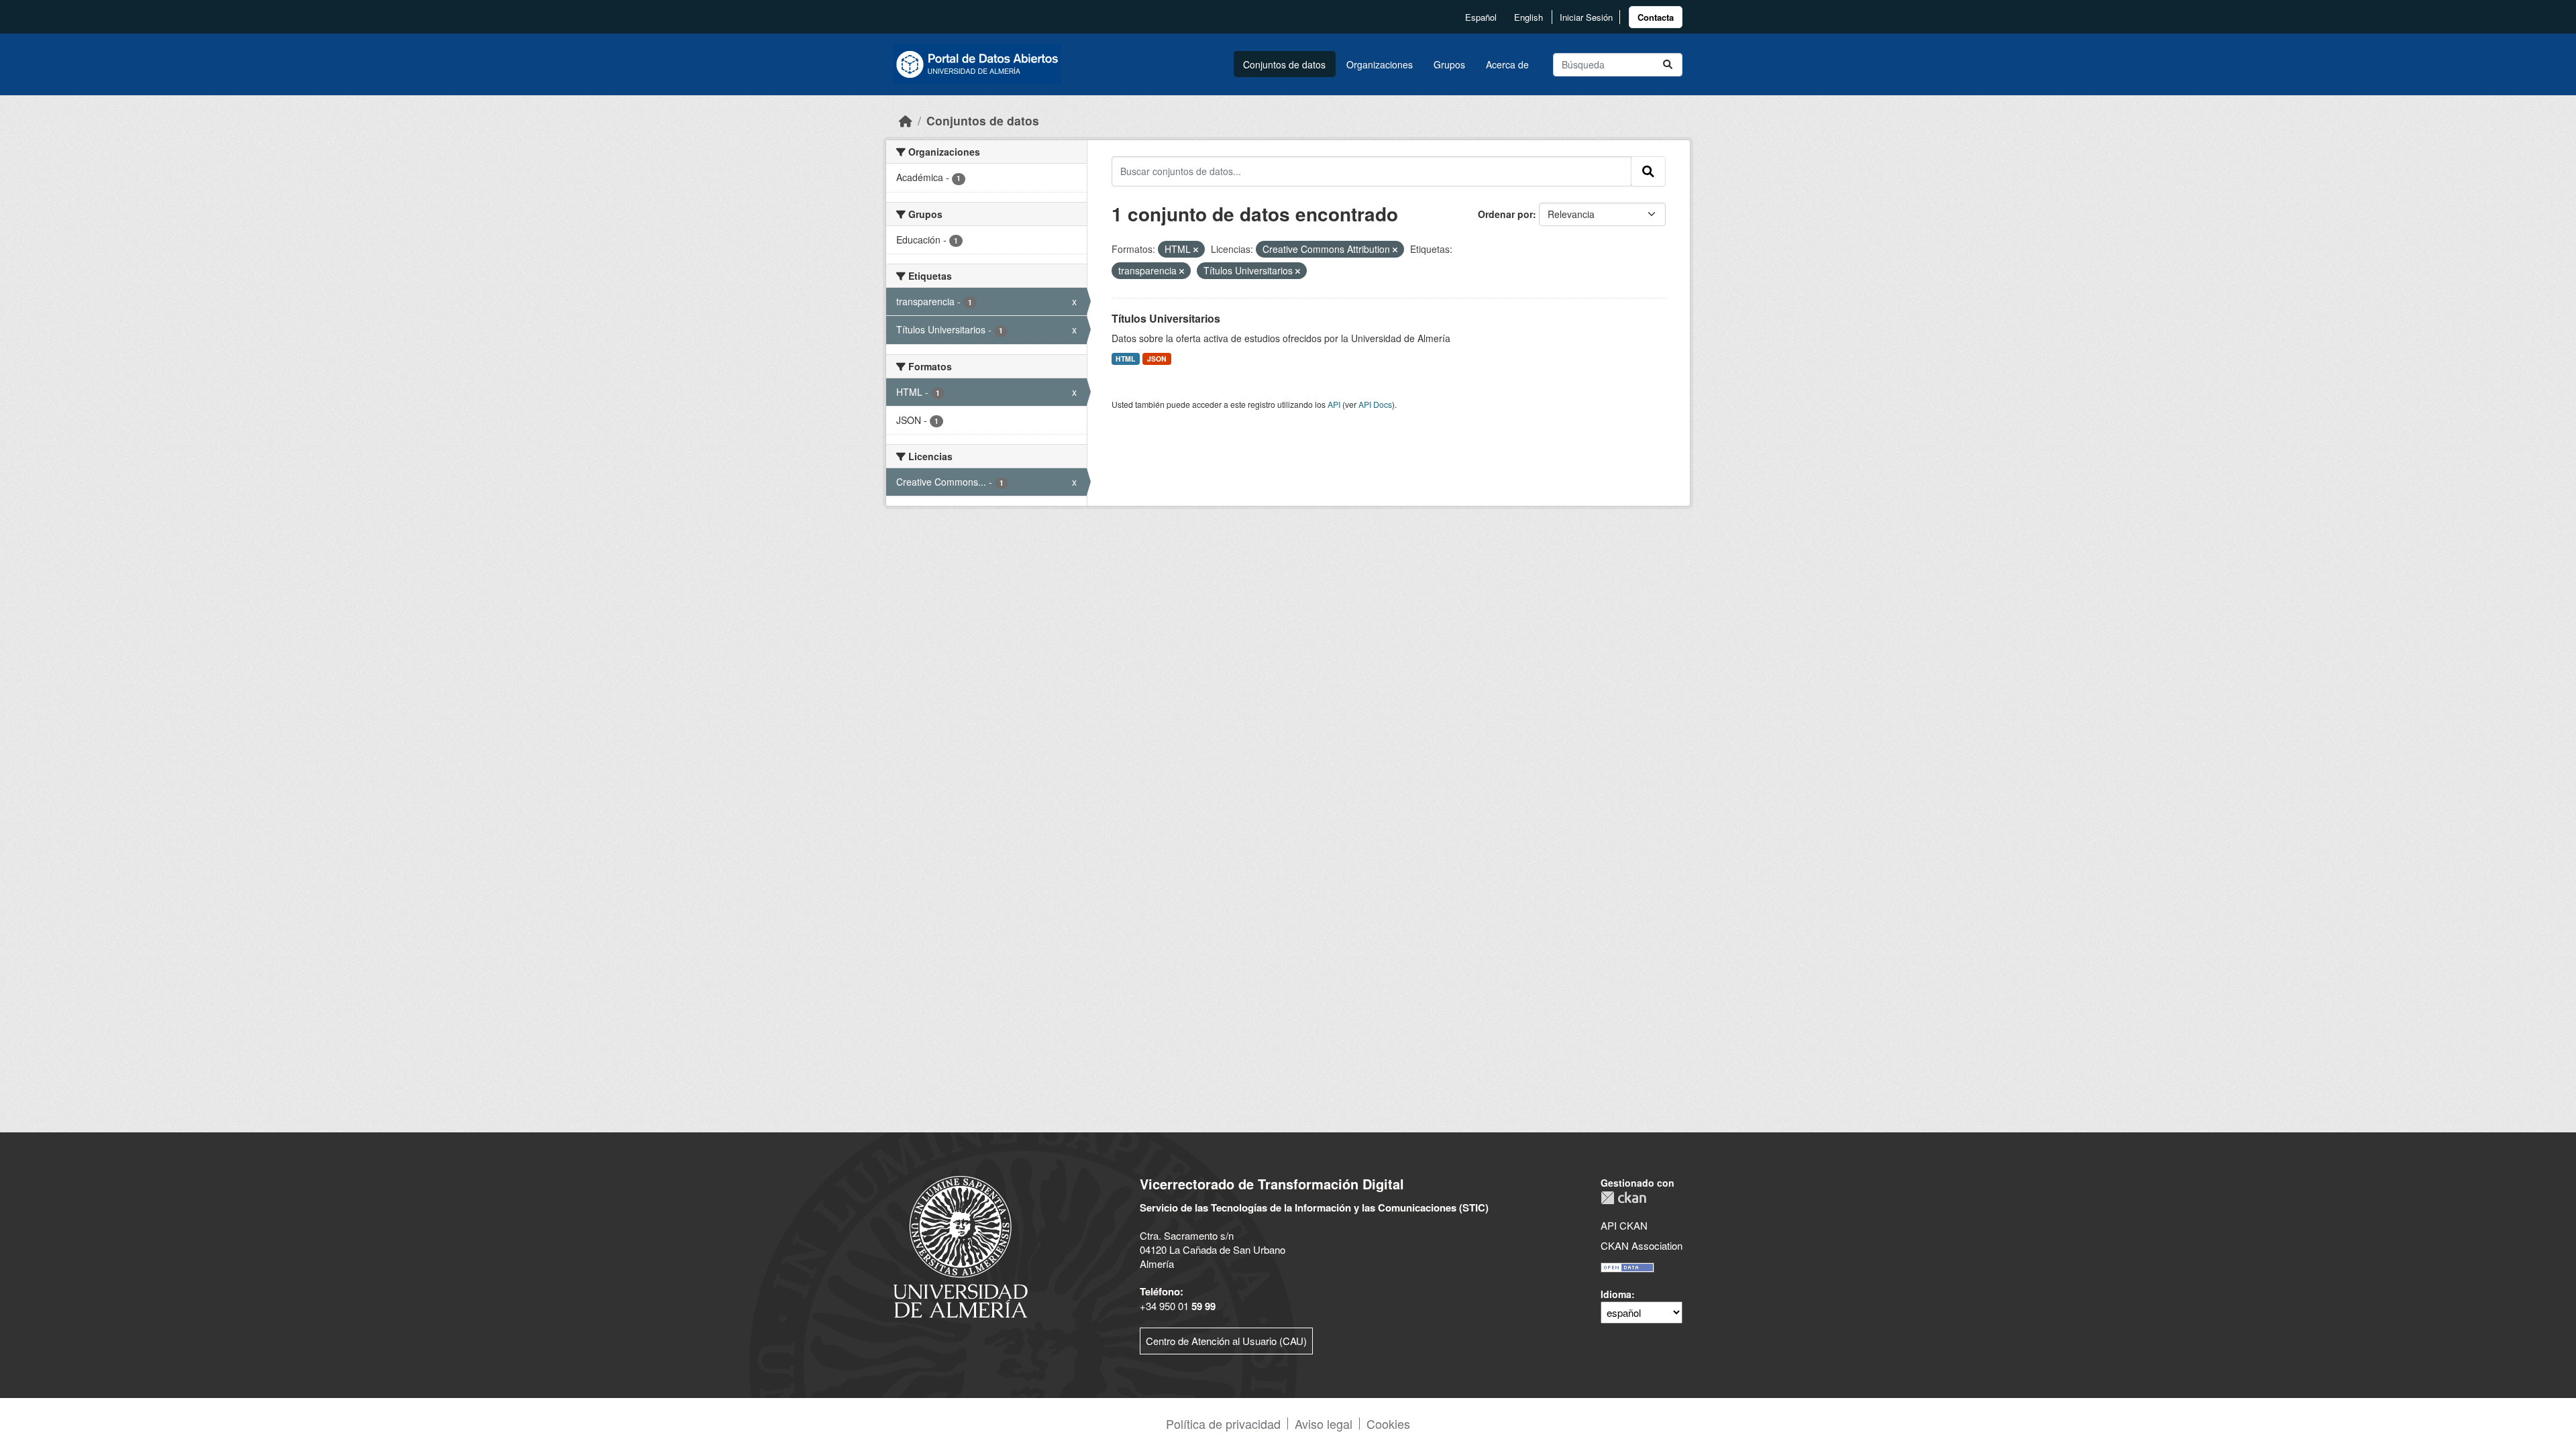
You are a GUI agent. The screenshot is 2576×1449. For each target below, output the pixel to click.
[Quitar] (1196, 250)
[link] (1656, 17)
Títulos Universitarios (1166, 318)
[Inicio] (906, 120)
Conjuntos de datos (1284, 64)
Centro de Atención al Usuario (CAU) (1226, 1341)
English (1528, 17)
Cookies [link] (1388, 1424)
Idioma (1616, 1294)
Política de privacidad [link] (1223, 1424)
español (1481, 17)
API (1334, 404)
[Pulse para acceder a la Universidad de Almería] (961, 1245)
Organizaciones (1380, 64)
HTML (1125, 359)
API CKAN (1624, 1225)
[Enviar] (1668, 65)
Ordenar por (1505, 214)
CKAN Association (1642, 1245)
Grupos (1449, 64)
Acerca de (1507, 64)
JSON (1157, 359)
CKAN (1623, 1198)
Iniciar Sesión (1586, 17)
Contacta (1656, 17)
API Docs (1375, 404)
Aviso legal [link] (1324, 1424)
